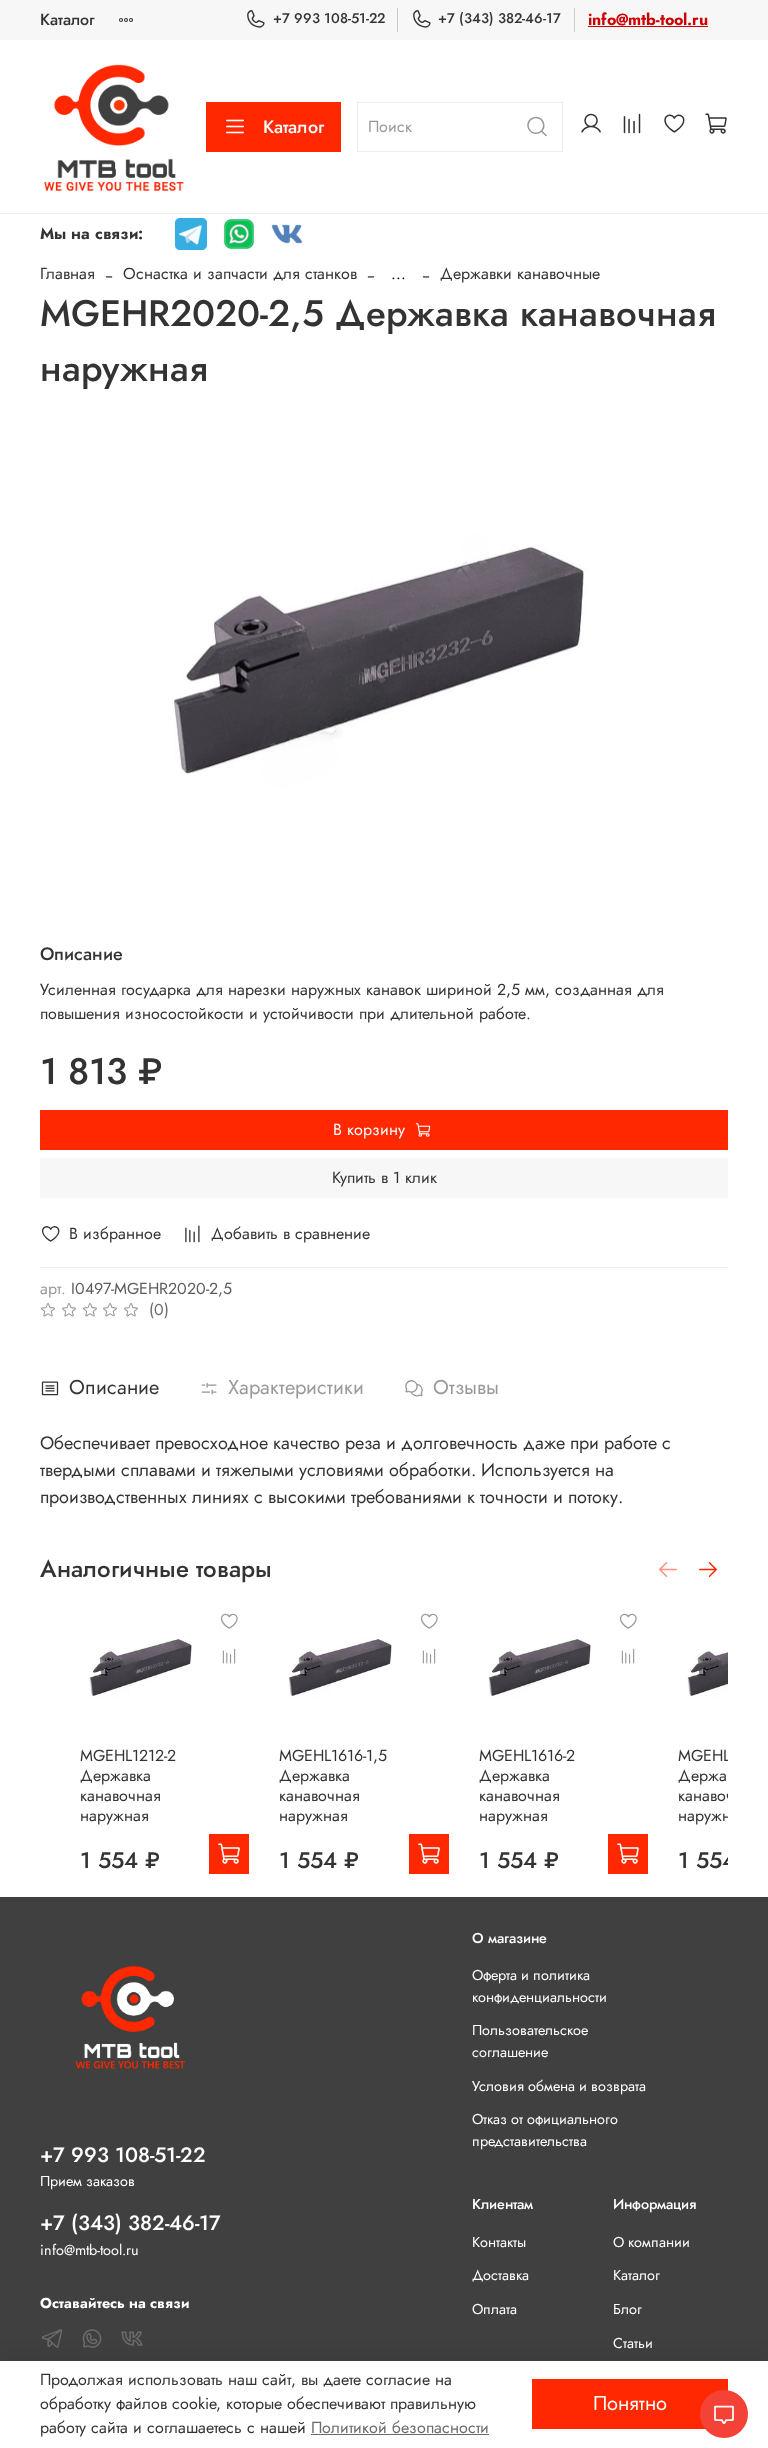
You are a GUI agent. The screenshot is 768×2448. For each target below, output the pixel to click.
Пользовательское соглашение (530, 2041)
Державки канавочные (520, 273)
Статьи (633, 2343)
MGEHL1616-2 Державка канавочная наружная (527, 1785)
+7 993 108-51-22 (328, 18)
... (398, 274)
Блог (627, 2309)
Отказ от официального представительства (545, 2130)
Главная (67, 273)
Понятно (630, 2403)
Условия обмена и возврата (559, 2086)
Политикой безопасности (400, 2427)
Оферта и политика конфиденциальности (539, 1986)
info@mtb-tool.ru (648, 19)
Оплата (494, 2309)
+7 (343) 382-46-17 (499, 18)
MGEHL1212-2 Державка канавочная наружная (128, 1785)
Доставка (500, 2275)
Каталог (67, 19)
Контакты (499, 2242)
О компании (651, 2242)
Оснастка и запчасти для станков (240, 273)
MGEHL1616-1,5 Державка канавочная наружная (333, 1785)
